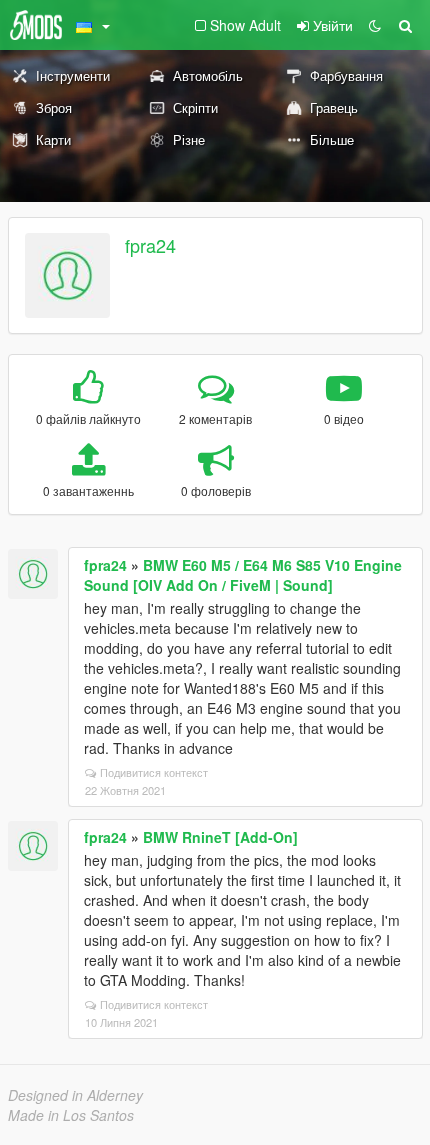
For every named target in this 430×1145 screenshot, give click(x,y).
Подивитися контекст (154, 772)
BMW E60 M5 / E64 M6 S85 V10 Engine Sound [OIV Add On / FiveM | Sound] (243, 575)
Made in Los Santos (71, 1115)
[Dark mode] (375, 25)
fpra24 (150, 245)
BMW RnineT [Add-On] (220, 837)
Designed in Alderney (75, 1095)
